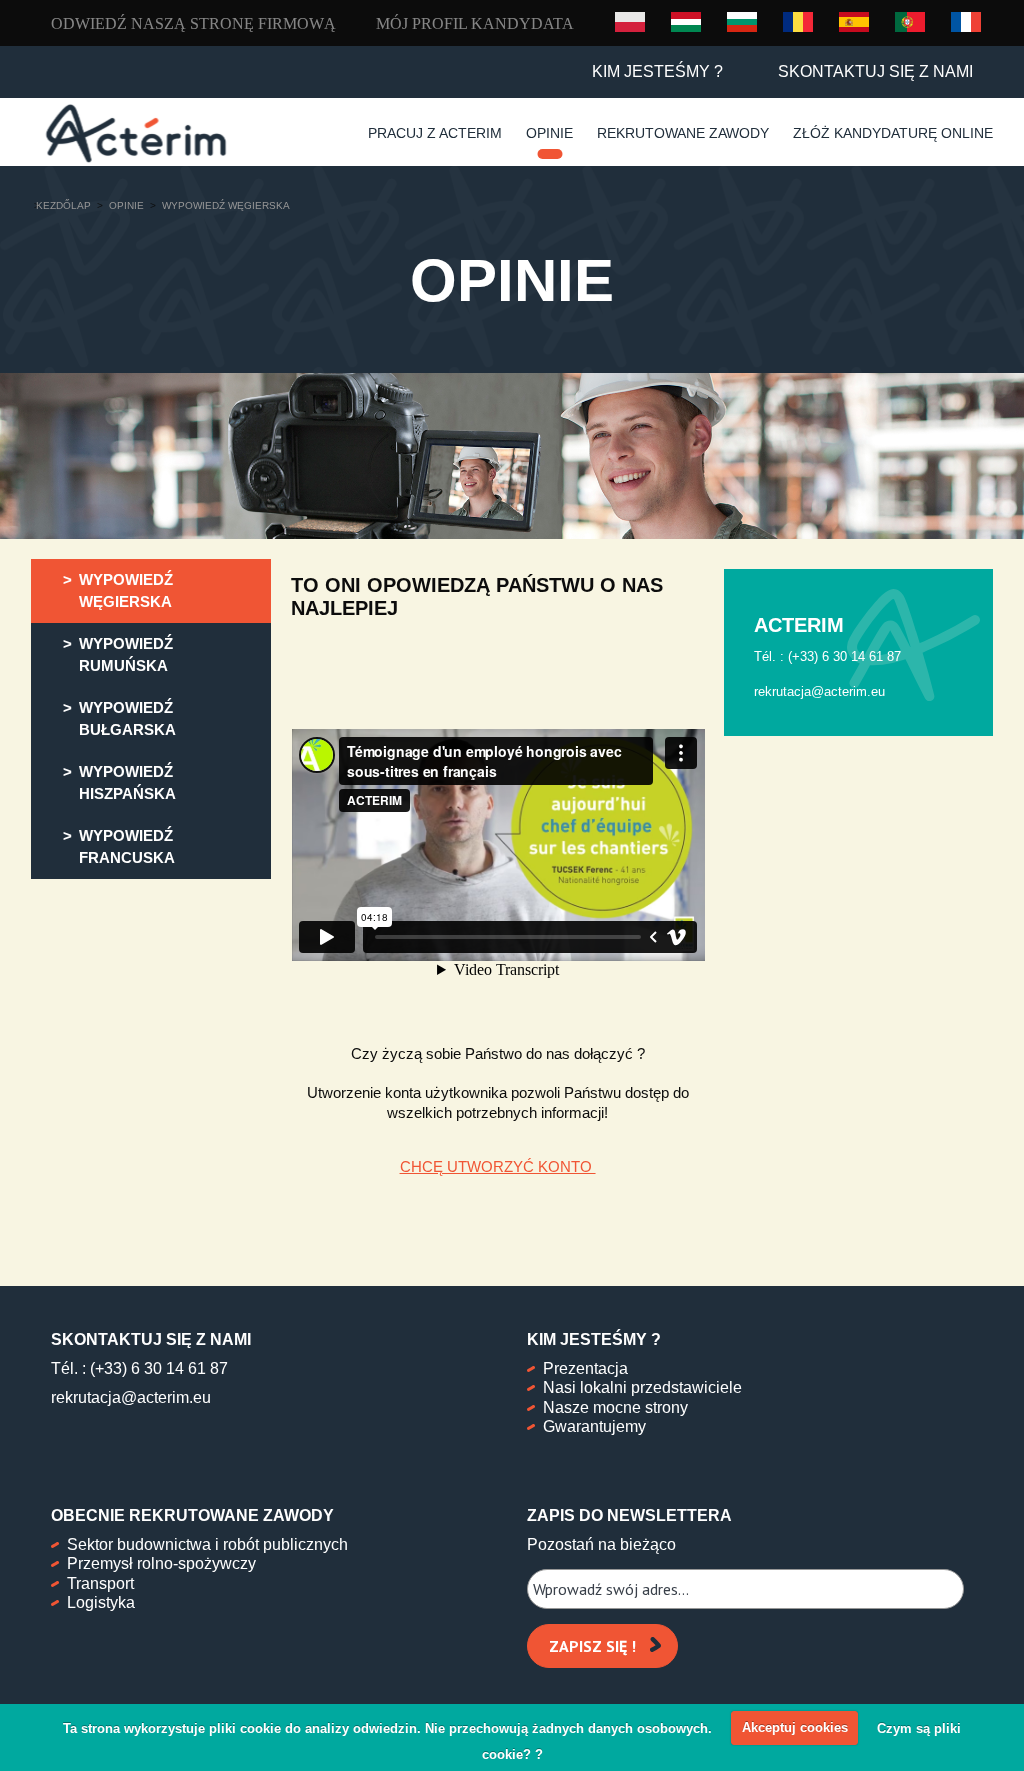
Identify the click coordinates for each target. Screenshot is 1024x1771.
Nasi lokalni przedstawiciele (642, 1387)
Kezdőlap (63, 205)
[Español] (854, 21)
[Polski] (630, 22)
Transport (100, 1583)
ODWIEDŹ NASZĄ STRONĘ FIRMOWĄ (193, 23)
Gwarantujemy (594, 1426)
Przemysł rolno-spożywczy (161, 1563)
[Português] (910, 21)
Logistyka (101, 1602)
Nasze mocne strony (615, 1407)
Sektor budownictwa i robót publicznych (207, 1544)
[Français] (966, 21)
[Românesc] (798, 21)
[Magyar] (686, 21)
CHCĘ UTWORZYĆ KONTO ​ (498, 1166)
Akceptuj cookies (795, 1727)
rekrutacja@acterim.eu (131, 1397)
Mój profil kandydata (475, 23)
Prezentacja (585, 1368)
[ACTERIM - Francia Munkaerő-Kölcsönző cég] (136, 133)
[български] (742, 21)
